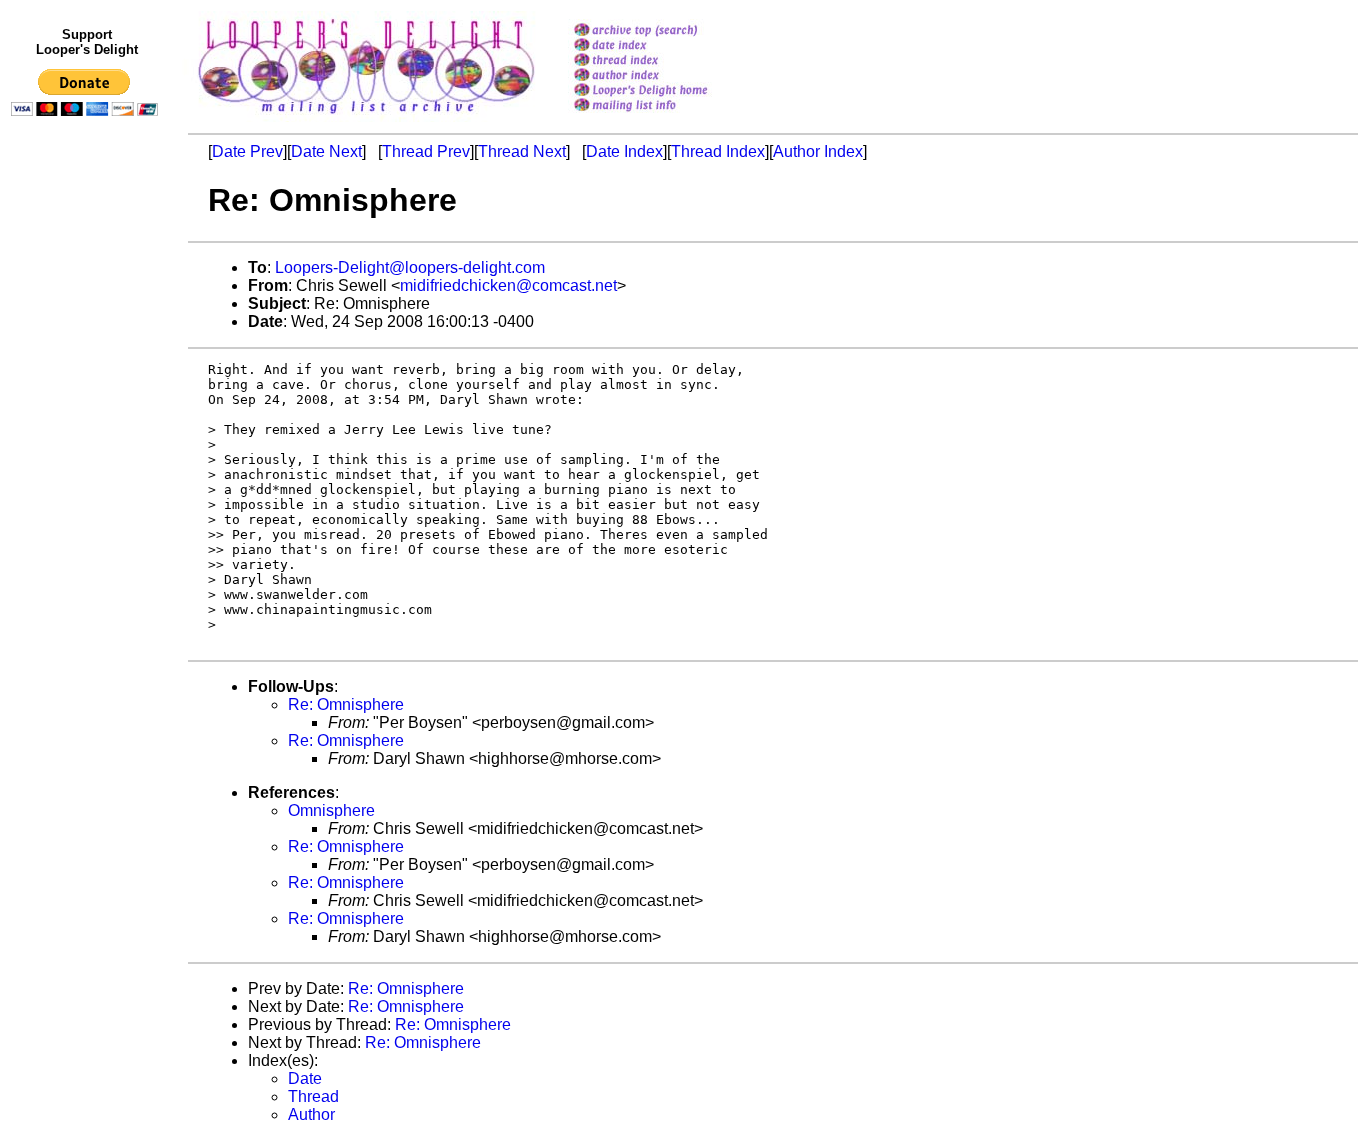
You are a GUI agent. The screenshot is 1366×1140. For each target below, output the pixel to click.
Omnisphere (331, 810)
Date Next (326, 151)
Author (311, 1114)
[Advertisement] (88, 537)
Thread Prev (426, 151)
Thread (313, 1096)
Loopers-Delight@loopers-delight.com (410, 267)
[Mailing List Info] (666, 116)
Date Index (624, 151)
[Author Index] (666, 76)
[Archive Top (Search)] (666, 31)
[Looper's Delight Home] (666, 91)
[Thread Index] (666, 61)
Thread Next (522, 151)
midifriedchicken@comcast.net (508, 285)
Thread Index (718, 151)
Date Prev (247, 151)
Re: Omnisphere (346, 704)
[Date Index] (666, 46)
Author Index (818, 151)
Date (305, 1078)
